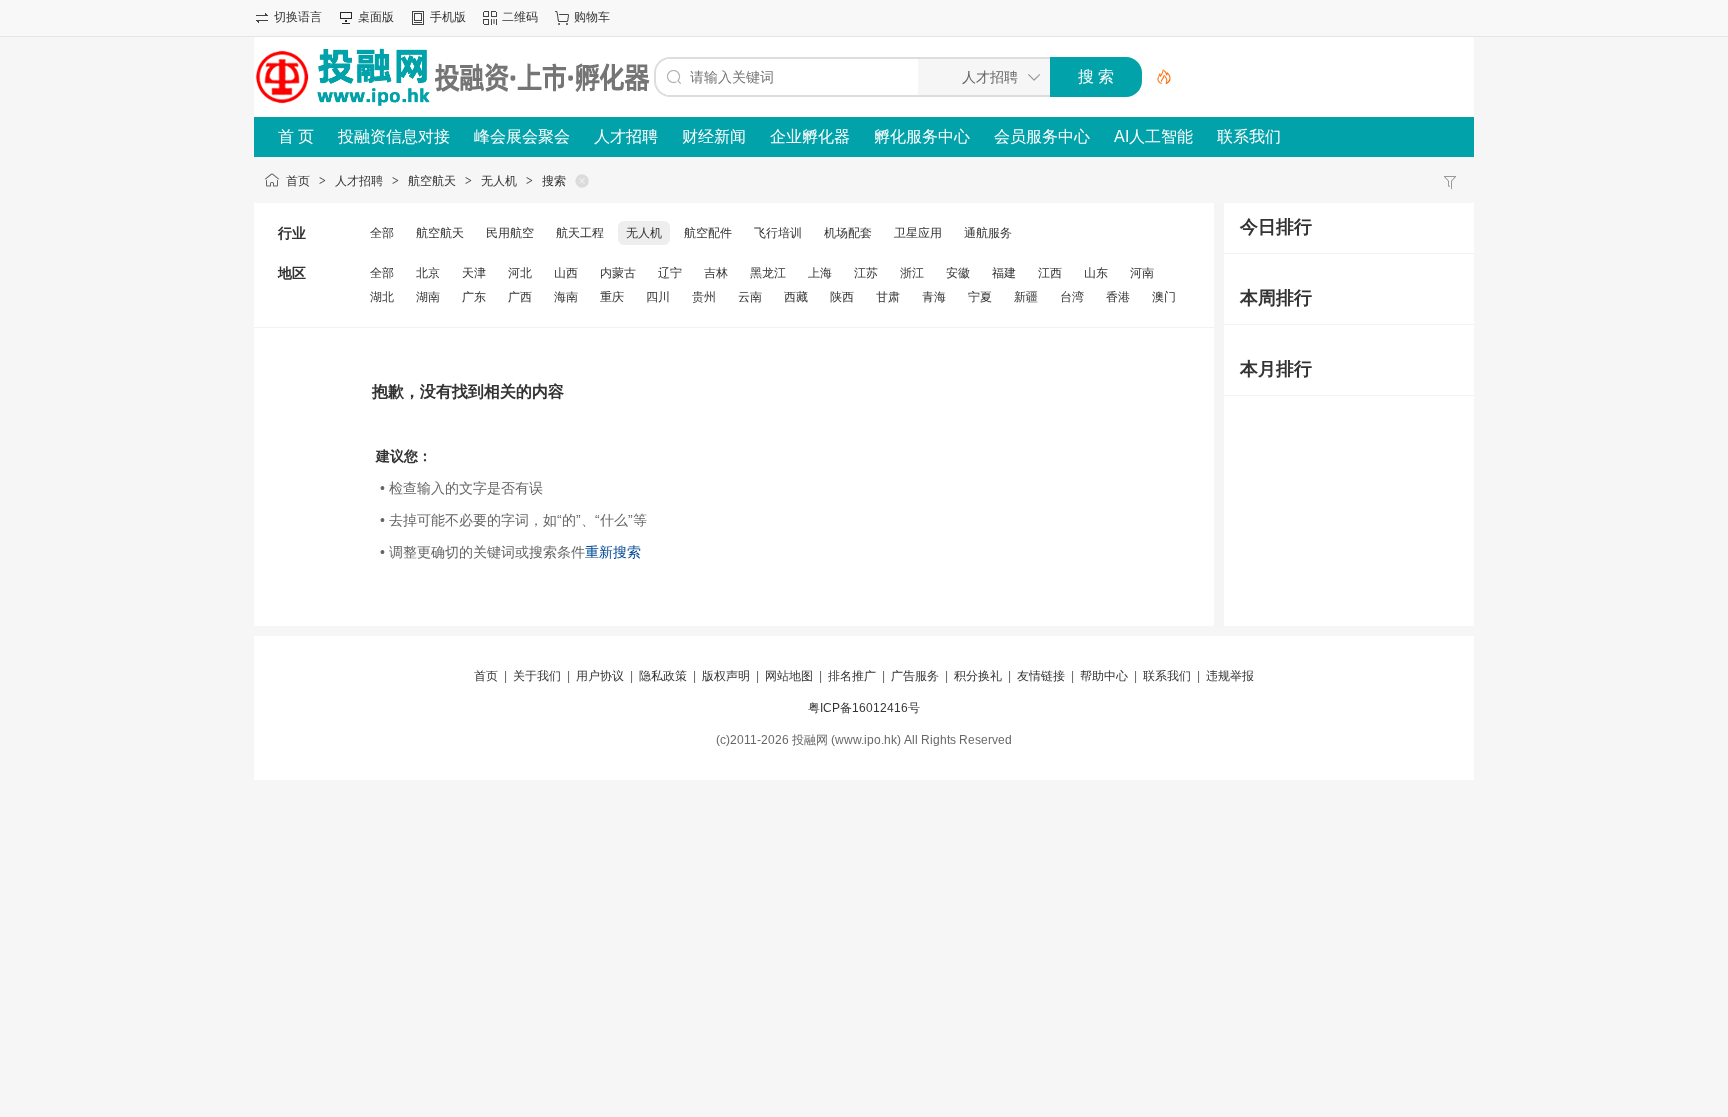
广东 (474, 297)
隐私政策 (663, 676)
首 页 (296, 136)
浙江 (912, 273)
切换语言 (298, 17)
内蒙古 (618, 273)
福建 (1004, 273)
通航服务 (988, 233)
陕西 (842, 297)
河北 (520, 273)
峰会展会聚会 (522, 136)
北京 (428, 273)
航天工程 (580, 233)
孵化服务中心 (922, 136)
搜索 (554, 181)
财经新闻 (714, 136)
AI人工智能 (1153, 136)
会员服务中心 (1042, 136)
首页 (298, 181)
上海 (820, 273)
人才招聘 (626, 136)
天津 (474, 273)
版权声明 (726, 676)
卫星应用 (918, 233)
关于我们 (537, 676)
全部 (382, 233)
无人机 (499, 181)
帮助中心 (1104, 676)
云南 (750, 297)
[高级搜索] (1157, 77)
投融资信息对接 (394, 136)
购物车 (592, 17)
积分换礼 (978, 676)
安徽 (958, 273)
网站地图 (789, 676)
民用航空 (510, 233)
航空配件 (708, 233)
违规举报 (1230, 676)
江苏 (866, 273)
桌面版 (376, 17)
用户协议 (600, 676)
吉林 (716, 273)
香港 (1118, 297)
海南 (566, 297)
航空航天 (432, 181)
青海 (934, 297)
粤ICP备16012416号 (864, 708)
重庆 (612, 297)
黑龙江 (768, 273)
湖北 (382, 297)
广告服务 (915, 676)
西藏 (796, 297)
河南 (1142, 273)
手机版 (448, 17)
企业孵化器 (810, 136)
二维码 (520, 17)
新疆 (1026, 297)
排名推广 (852, 676)
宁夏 (980, 297)
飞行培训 (778, 233)
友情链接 (1041, 676)
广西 (520, 297)
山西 (566, 273)
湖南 (428, 297)
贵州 (704, 297)
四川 (658, 297)
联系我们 (1249, 136)
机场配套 (848, 233)
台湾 (1072, 297)
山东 (1096, 273)
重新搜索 (613, 552)
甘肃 (888, 297)
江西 (1050, 273)
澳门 (1164, 297)
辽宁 (670, 273)
